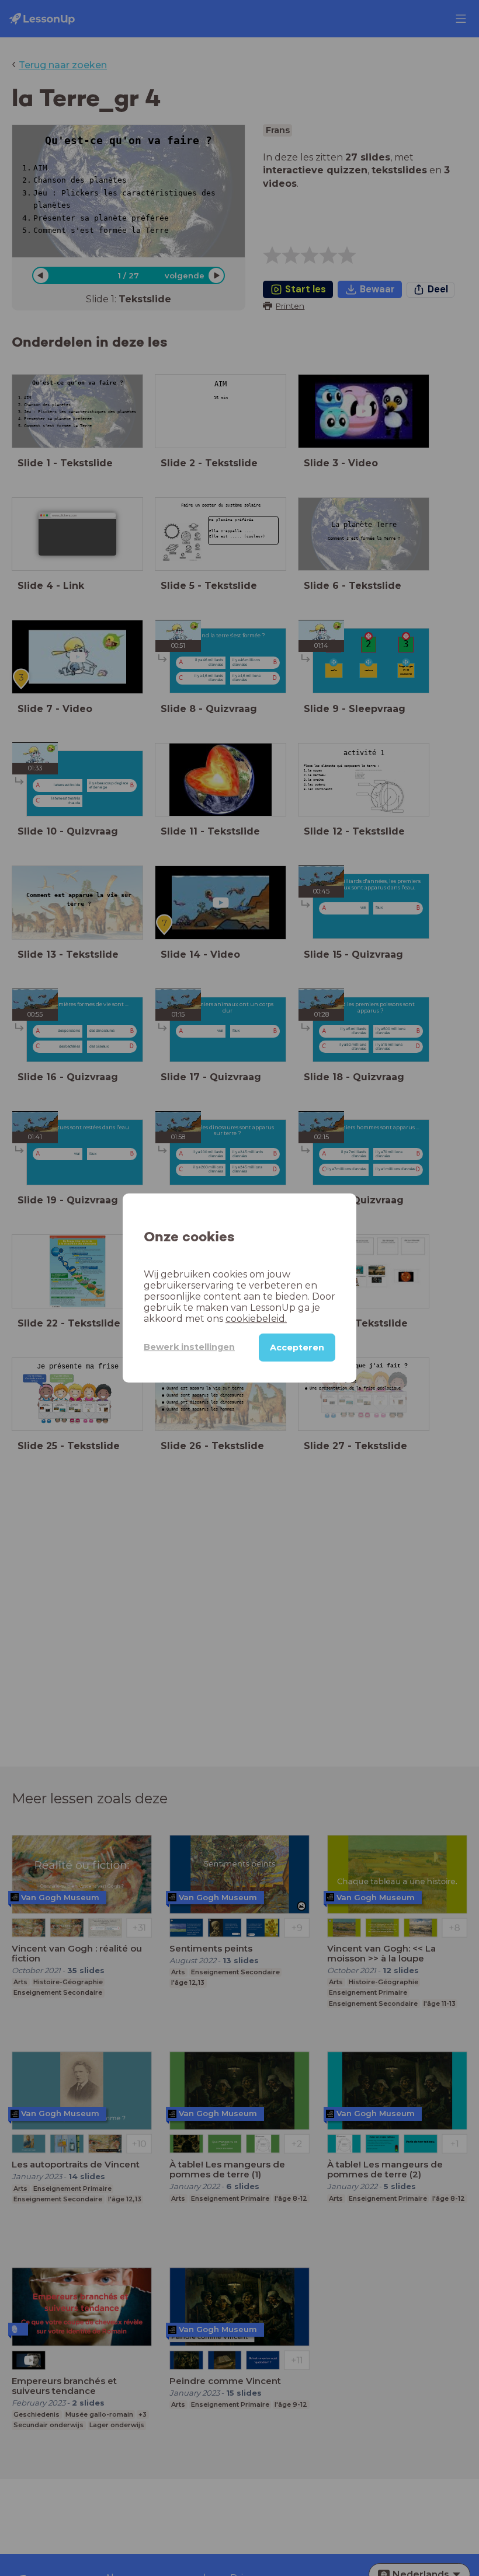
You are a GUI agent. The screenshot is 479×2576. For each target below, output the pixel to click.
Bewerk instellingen (189, 1347)
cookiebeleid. (256, 1319)
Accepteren (297, 1348)
